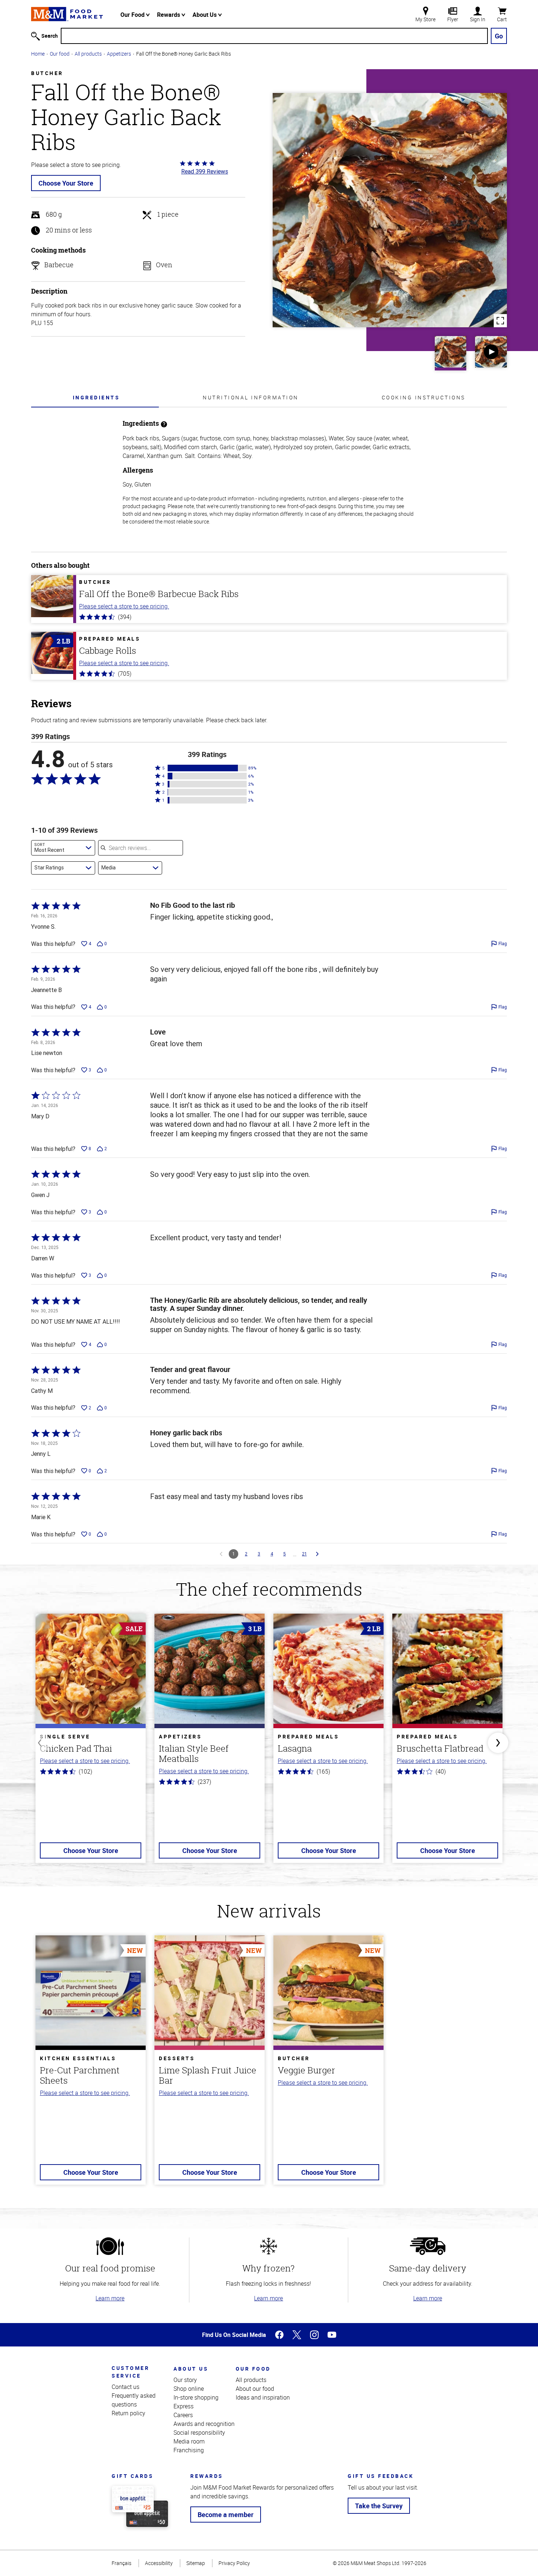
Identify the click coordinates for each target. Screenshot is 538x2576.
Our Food (133, 15)
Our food (60, 54)
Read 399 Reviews (205, 171)
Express (184, 2406)
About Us (205, 15)
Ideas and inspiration (263, 2397)
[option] (91, 1743)
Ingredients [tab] (96, 397)
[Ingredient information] (164, 423)
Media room (189, 2441)
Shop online (189, 2389)
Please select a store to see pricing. (124, 606)
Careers (183, 2415)
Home (38, 54)
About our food (255, 2389)
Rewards (169, 15)
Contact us (126, 2387)
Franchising (189, 2450)
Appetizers (119, 54)
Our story (185, 2380)
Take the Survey (379, 2506)
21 (304, 1554)
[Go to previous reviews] (221, 1554)
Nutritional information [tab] (251, 397)
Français (122, 2563)
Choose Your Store (66, 183)
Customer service (130, 2372)
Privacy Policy (234, 2563)
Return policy (128, 2413)
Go (499, 36)
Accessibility (159, 2563)
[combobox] (63, 848)
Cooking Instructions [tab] (424, 397)
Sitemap (196, 2563)
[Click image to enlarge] (390, 210)
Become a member (226, 2515)
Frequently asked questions (134, 2400)
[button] (207, 768)
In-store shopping (196, 2397)
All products (88, 54)
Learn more (110, 2298)
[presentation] (96, 397)
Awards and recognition (204, 2424)
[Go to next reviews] (317, 1554)
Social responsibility (199, 2433)
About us (191, 2369)
